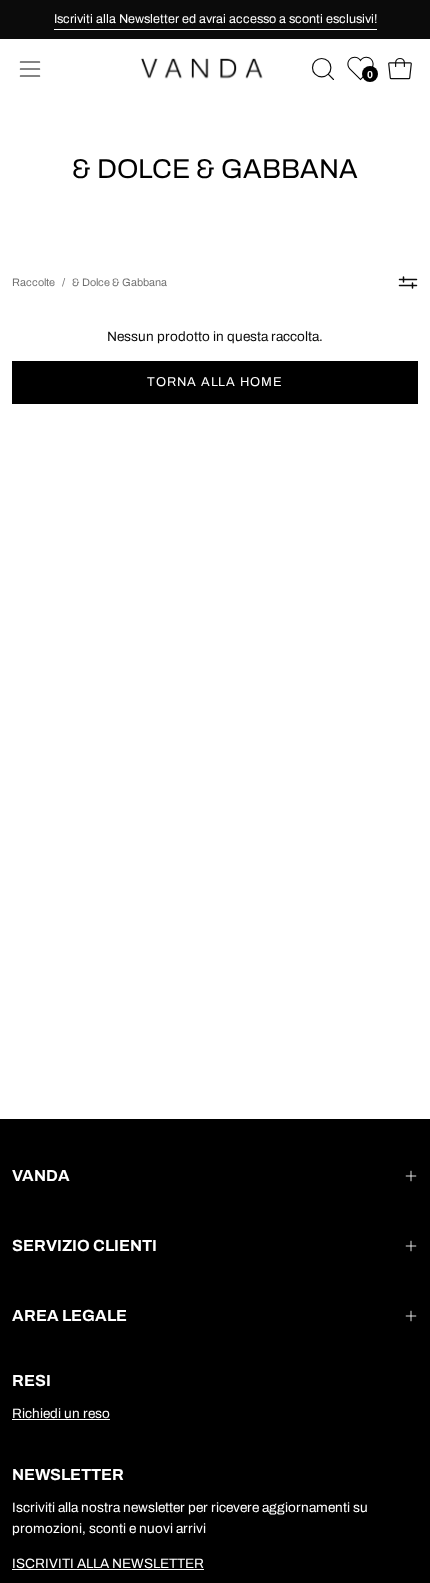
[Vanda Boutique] (215, 68)
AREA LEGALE (69, 1315)
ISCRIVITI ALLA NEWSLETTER (108, 1563)
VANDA (41, 1175)
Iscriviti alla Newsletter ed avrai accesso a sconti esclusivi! (215, 19)
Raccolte (33, 282)
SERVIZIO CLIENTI (84, 1245)
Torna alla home (215, 382)
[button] (321, 69)
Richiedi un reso (61, 1413)
